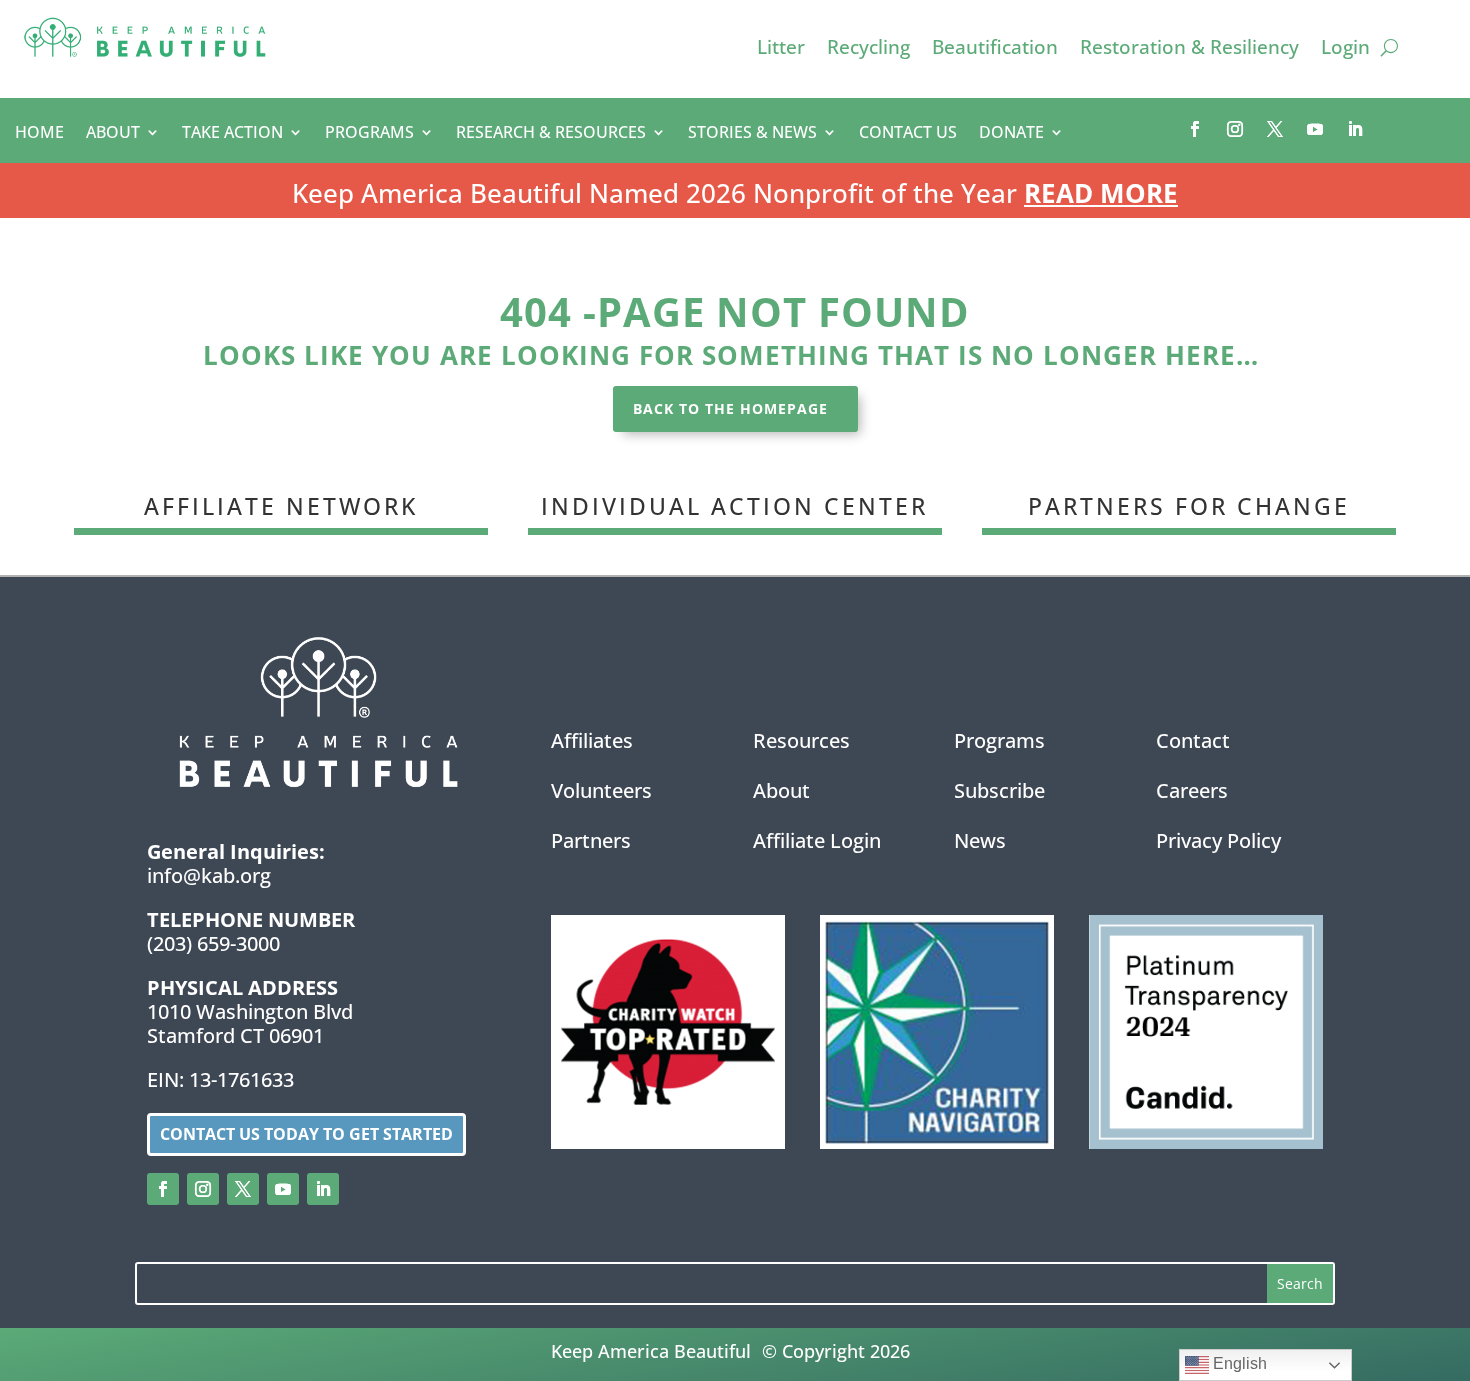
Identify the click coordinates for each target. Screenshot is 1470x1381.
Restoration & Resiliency (1189, 50)
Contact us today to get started (306, 1134)
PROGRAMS (369, 134)
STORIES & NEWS (752, 134)
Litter (781, 50)
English (1238, 1363)
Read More (1101, 193)
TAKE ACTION (232, 134)
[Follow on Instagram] (1235, 129)
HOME (39, 134)
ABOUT (113, 134)
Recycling (868, 50)
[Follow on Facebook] (1195, 129)
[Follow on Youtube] (1315, 129)
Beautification (995, 50)
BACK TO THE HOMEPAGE (730, 408)
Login (1345, 50)
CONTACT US (908, 134)
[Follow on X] (1275, 129)
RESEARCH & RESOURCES (551, 134)
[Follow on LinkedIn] (1355, 129)
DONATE (1011, 134)
